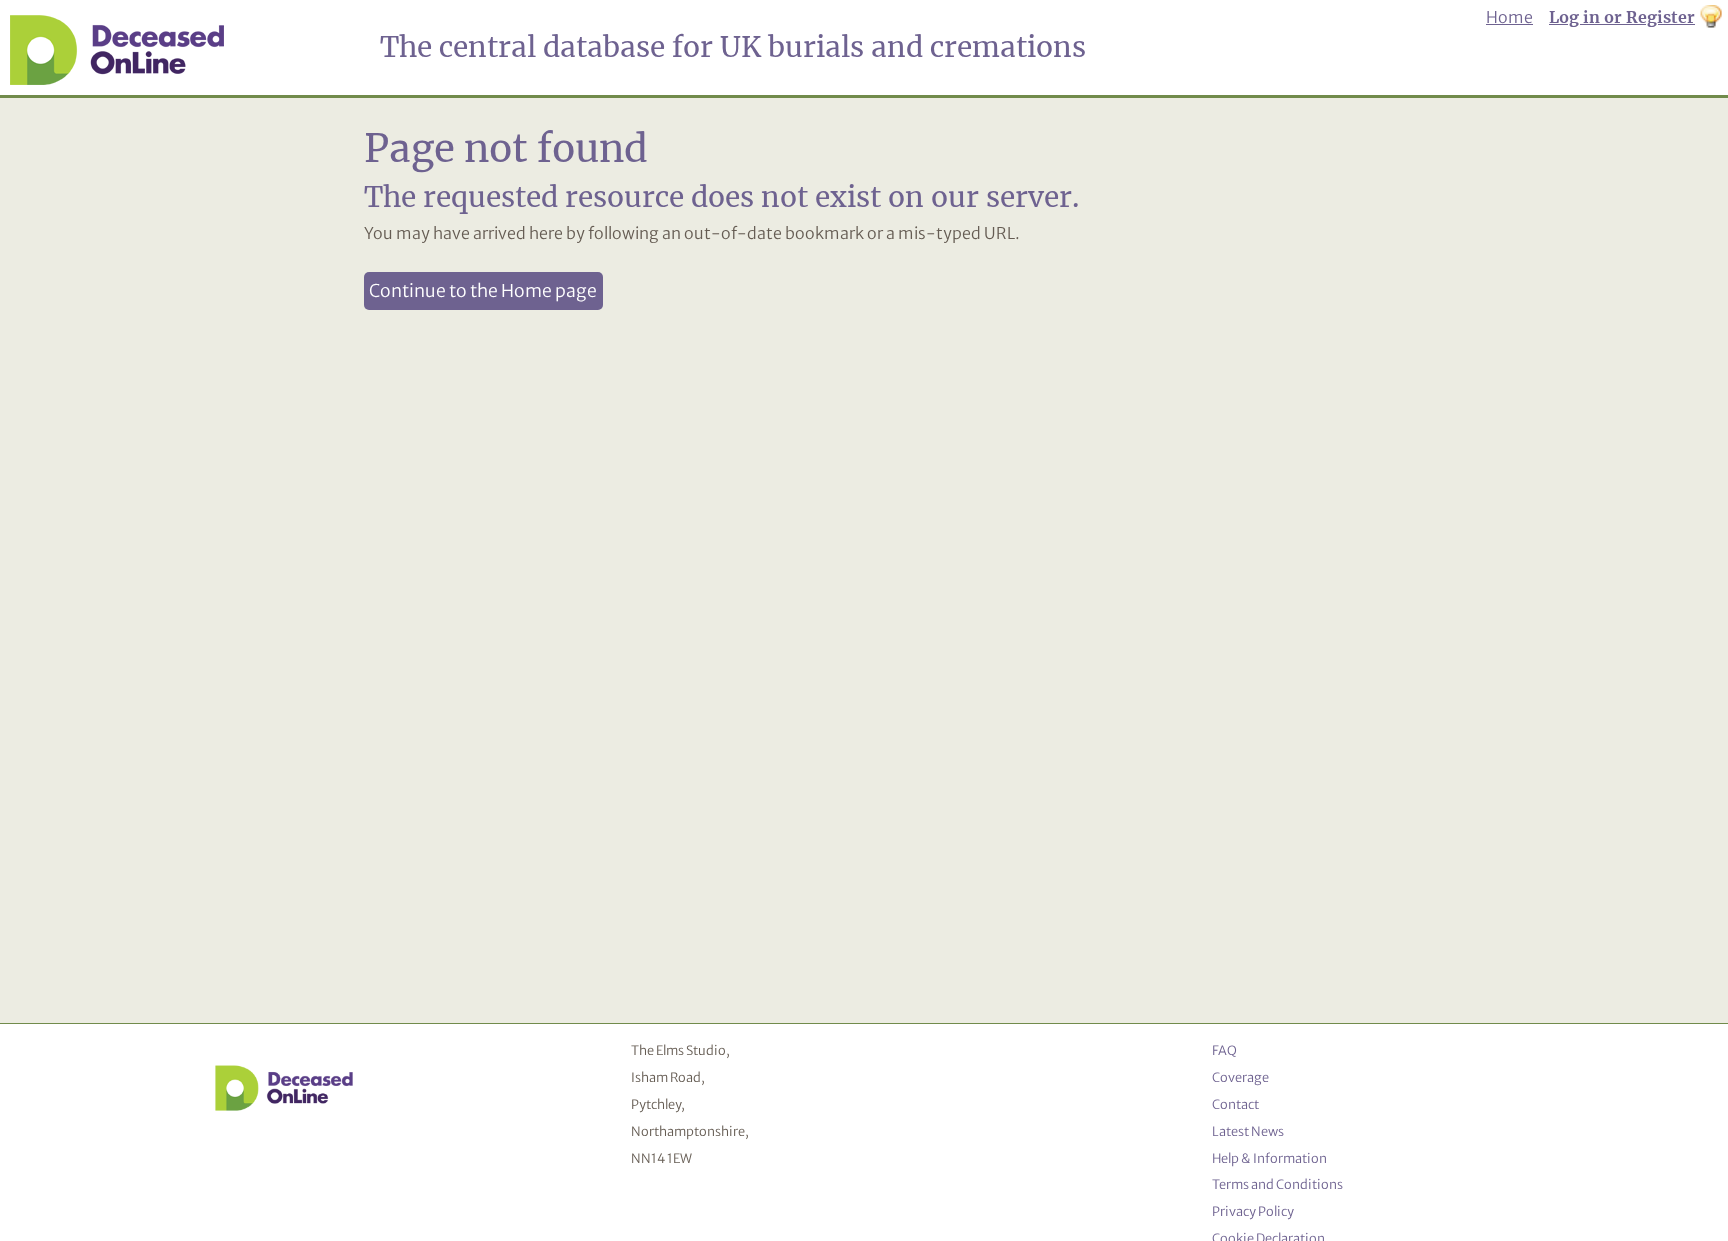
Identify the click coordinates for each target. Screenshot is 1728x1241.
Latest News (1248, 1131)
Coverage (1240, 1077)
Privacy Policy (1253, 1211)
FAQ (1224, 1050)
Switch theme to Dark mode (1711, 18)
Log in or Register (1622, 17)
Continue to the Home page (483, 291)
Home (1509, 17)
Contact (1235, 1104)
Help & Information (1269, 1158)
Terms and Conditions (1277, 1184)
